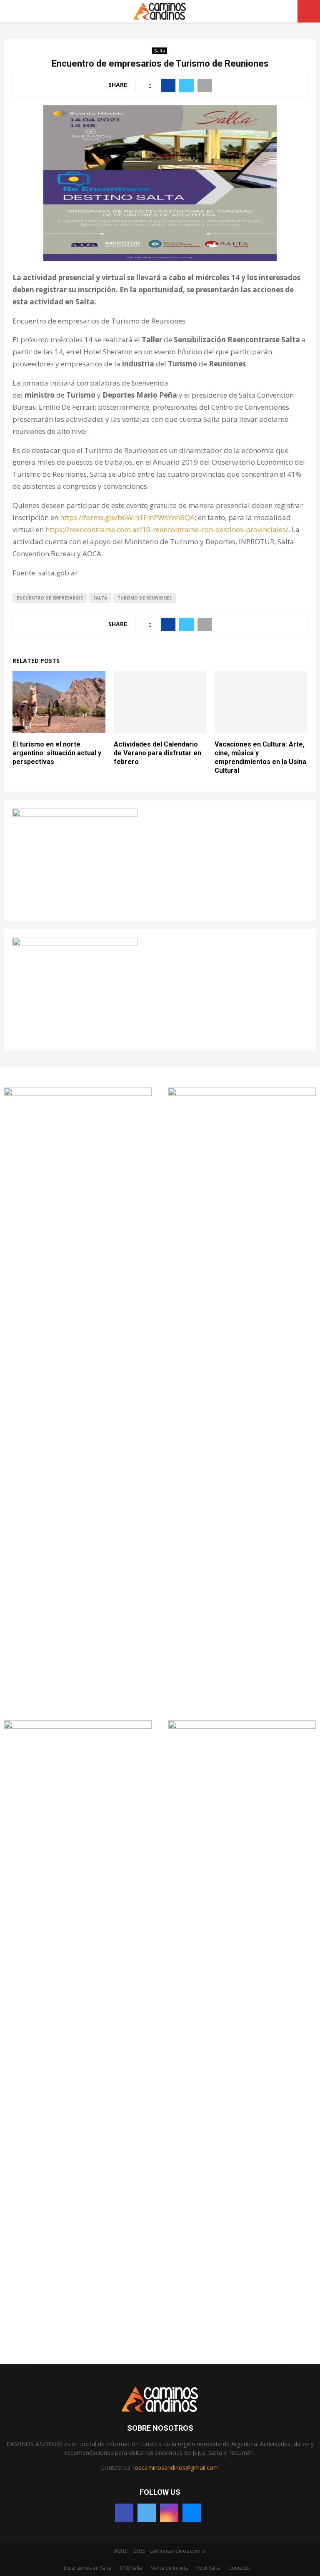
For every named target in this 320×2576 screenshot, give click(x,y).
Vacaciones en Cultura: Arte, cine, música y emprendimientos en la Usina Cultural (260, 757)
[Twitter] (147, 2513)
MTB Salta (131, 2568)
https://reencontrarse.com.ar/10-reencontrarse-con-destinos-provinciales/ (167, 529)
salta (100, 598)
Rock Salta (208, 2568)
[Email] (192, 2513)
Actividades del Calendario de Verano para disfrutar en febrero (157, 753)
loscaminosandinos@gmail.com (176, 2468)
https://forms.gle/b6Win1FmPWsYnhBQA (127, 517)
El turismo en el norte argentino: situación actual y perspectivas (57, 753)
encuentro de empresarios (50, 598)
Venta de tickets (169, 2568)
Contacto (239, 2568)
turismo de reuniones (145, 598)
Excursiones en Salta (87, 2568)
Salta (160, 51)
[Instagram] (169, 2513)
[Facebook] (124, 2513)
